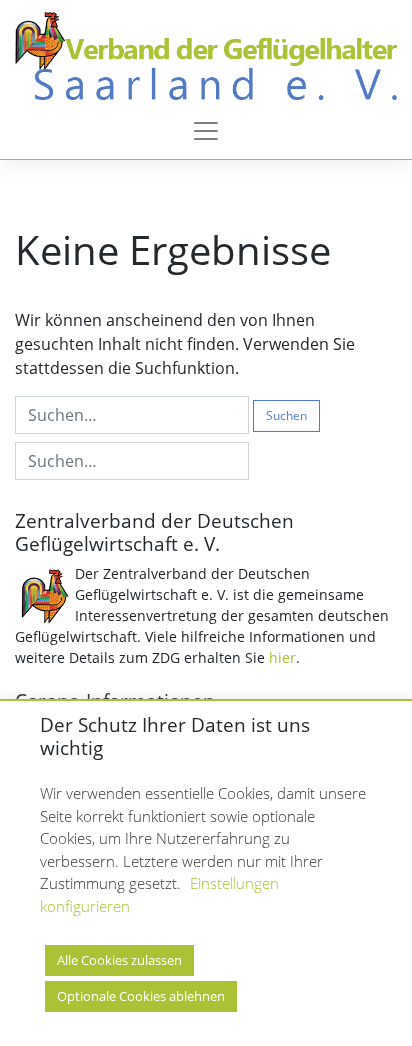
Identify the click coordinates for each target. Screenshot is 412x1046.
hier (282, 657)
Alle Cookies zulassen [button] (119, 960)
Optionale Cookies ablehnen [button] (141, 996)
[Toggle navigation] (206, 131)
